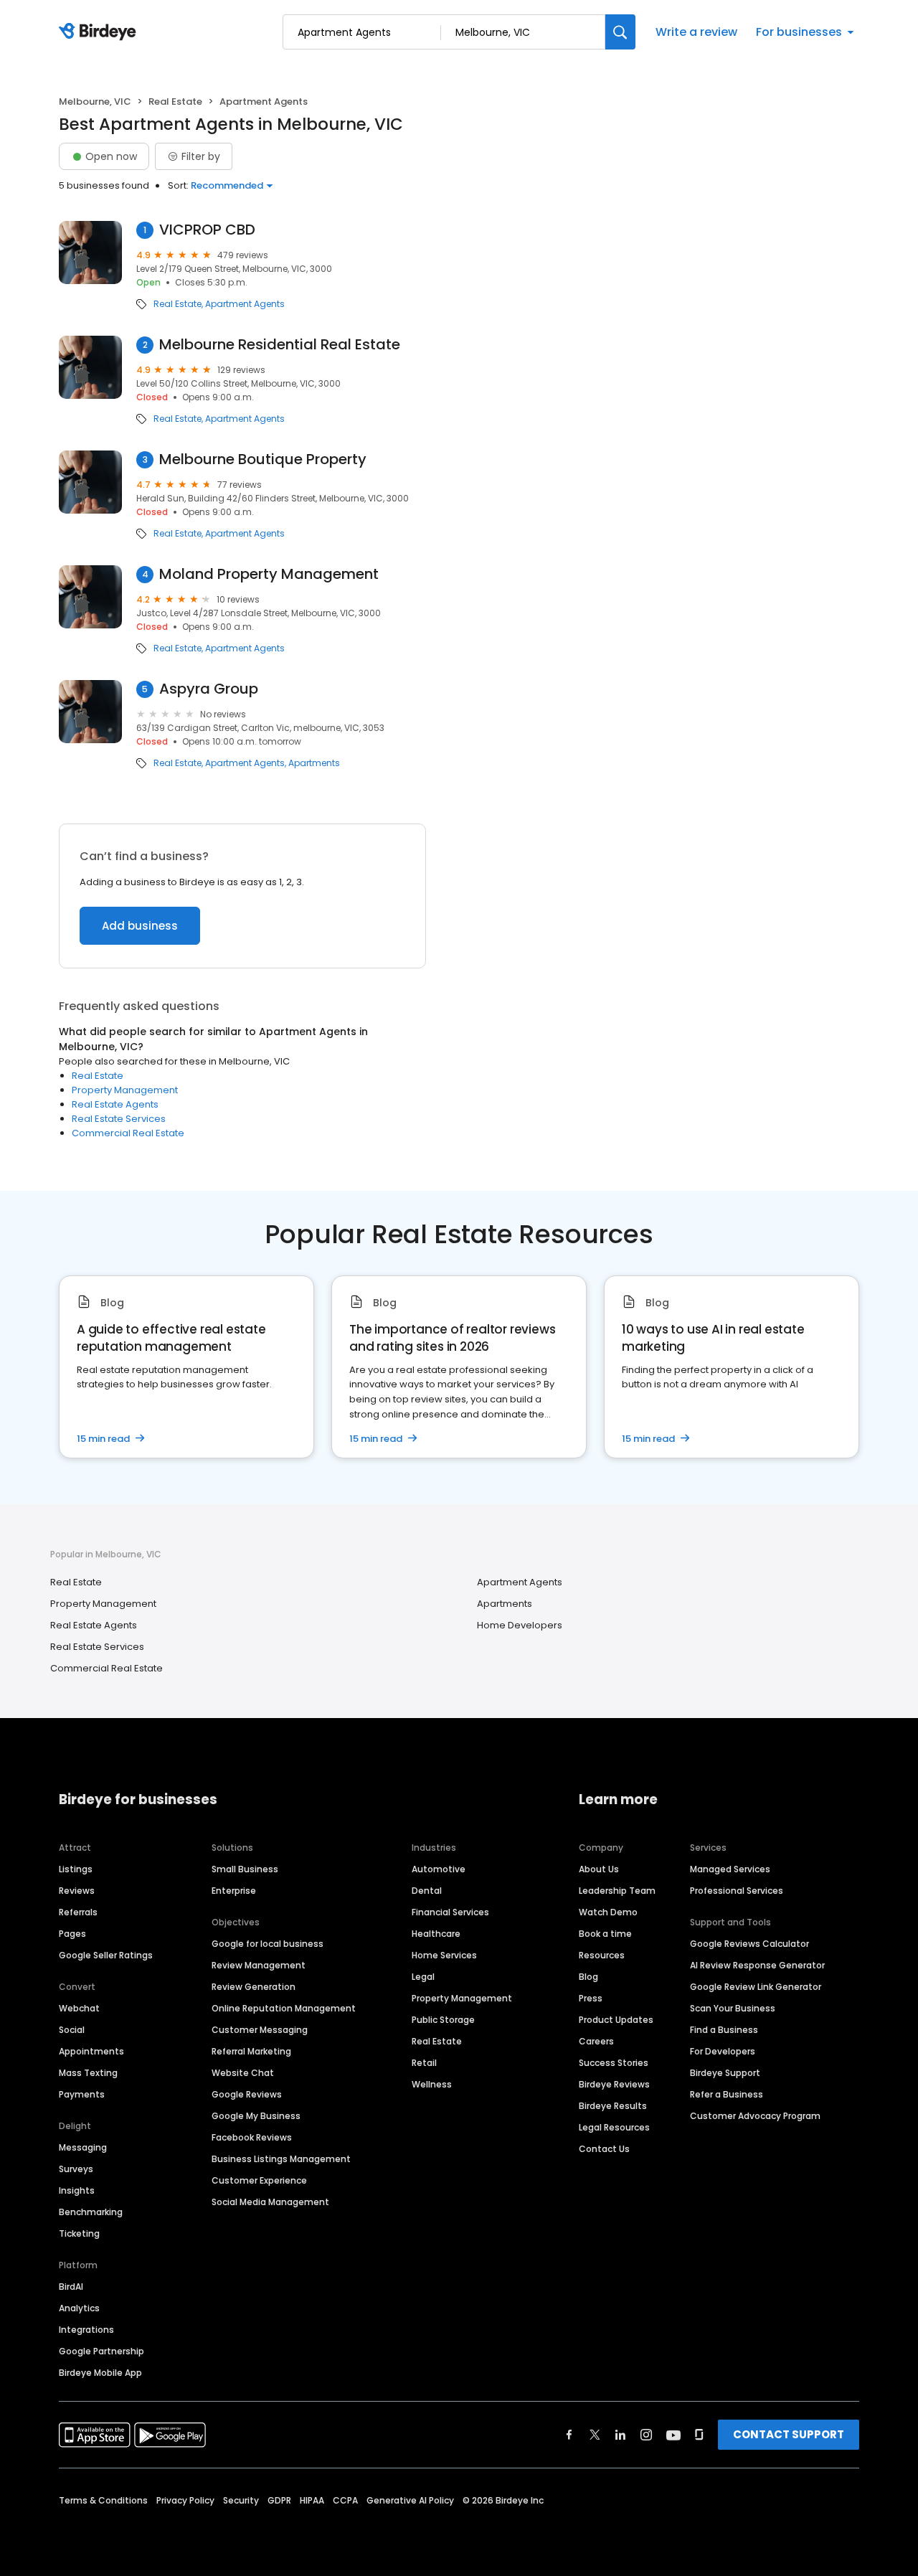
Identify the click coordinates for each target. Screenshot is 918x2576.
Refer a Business (727, 2094)
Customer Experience (259, 2180)
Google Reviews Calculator (749, 1944)
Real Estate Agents (115, 1104)
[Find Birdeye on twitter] (595, 2435)
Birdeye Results (613, 2106)
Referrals (78, 1912)
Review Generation (254, 1987)
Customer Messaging (260, 2030)
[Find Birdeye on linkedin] (620, 2435)
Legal (423, 1977)
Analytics (79, 2308)
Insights (77, 2190)
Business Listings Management (281, 2159)
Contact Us (604, 2149)
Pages (72, 1934)
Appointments (91, 2051)
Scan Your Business (733, 2008)
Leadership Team (617, 1891)
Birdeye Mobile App (100, 2373)
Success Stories (614, 2063)
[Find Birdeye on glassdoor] (699, 2435)
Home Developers (520, 1625)
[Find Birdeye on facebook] (569, 2435)
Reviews (77, 1891)
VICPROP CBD (207, 230)
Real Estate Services (119, 1119)
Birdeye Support (725, 2073)
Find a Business (724, 2030)
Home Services (444, 1955)
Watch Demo (608, 1912)
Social (72, 2030)
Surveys (76, 2169)
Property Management (125, 1090)
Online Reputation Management (284, 2008)
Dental (427, 1891)
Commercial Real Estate (128, 1133)
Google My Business (256, 2116)
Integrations (86, 2330)
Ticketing (79, 2233)
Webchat (79, 2008)
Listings (76, 1869)
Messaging (83, 2147)
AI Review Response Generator (757, 1965)
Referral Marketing (251, 2051)
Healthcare (436, 1934)
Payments (82, 2094)
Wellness (432, 2084)
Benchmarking (91, 2212)
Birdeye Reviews (614, 2084)
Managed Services (730, 1869)
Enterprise (234, 1891)
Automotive (439, 1869)
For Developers (723, 2051)
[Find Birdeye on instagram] (646, 2435)
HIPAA (312, 2500)
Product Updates (616, 2020)
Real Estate (175, 102)
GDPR (279, 2500)
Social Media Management (270, 2202)
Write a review (696, 32)
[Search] (620, 32)
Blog (588, 1977)
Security (241, 2500)
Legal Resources (614, 2127)
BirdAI (71, 2287)
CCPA (345, 2500)
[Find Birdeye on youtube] (673, 2435)
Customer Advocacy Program (755, 2116)
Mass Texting (88, 2073)
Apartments (314, 763)
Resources (602, 1955)
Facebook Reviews (252, 2137)
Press (591, 1998)
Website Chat (243, 2073)
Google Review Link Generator (756, 1987)
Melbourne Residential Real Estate (280, 345)
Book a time (605, 1934)
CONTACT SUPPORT (789, 2434)
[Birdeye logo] (100, 32)
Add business (140, 926)
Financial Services (450, 1912)
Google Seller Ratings (106, 1955)
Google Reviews (247, 2094)
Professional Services (737, 1891)
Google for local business (268, 1944)
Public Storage (443, 2020)
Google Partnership (101, 2351)
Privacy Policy (185, 2500)
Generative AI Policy (410, 2500)
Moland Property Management (269, 574)
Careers (596, 2041)
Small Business (245, 1869)
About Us (599, 1869)
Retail (424, 2063)
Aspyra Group (209, 689)
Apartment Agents (245, 304)
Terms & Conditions (103, 2500)
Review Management (259, 1965)
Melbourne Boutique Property (263, 459)
